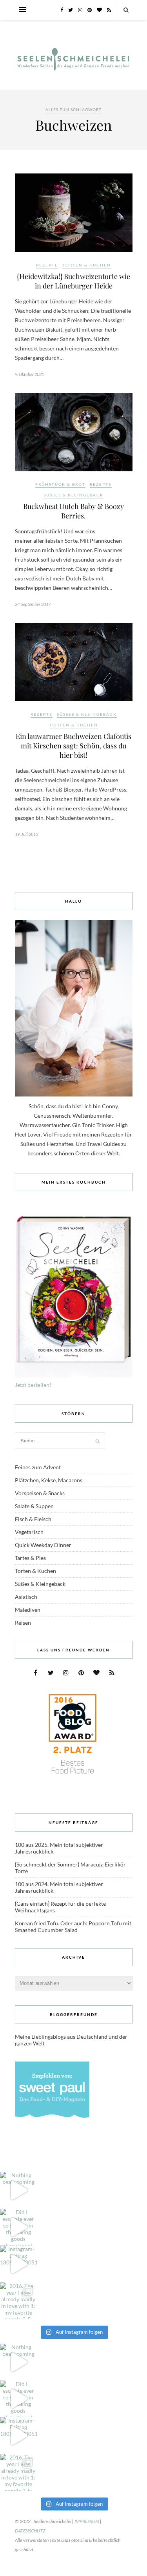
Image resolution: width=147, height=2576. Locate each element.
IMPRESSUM (87, 2521)
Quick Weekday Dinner (43, 1545)
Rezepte (47, 265)
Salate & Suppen (34, 1506)
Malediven (28, 1610)
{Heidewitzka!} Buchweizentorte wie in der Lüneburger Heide (73, 281)
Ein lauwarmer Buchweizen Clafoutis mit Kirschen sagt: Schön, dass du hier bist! (73, 746)
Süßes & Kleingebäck (73, 495)
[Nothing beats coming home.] (18, 2190)
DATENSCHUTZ (30, 2531)
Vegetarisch (29, 1532)
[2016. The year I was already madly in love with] (18, 2301)
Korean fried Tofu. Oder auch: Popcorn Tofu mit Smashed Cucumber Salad (73, 1927)
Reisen (23, 1623)
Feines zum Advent (38, 1467)
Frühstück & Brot (60, 484)
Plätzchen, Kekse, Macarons (49, 1480)
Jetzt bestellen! (33, 1385)
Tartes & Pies (30, 1558)
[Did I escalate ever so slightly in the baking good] (18, 2227)
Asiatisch (26, 1597)
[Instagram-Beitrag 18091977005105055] (18, 2264)
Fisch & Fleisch (33, 1519)
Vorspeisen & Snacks (40, 1493)
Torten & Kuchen (87, 265)
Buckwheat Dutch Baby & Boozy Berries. (73, 511)
